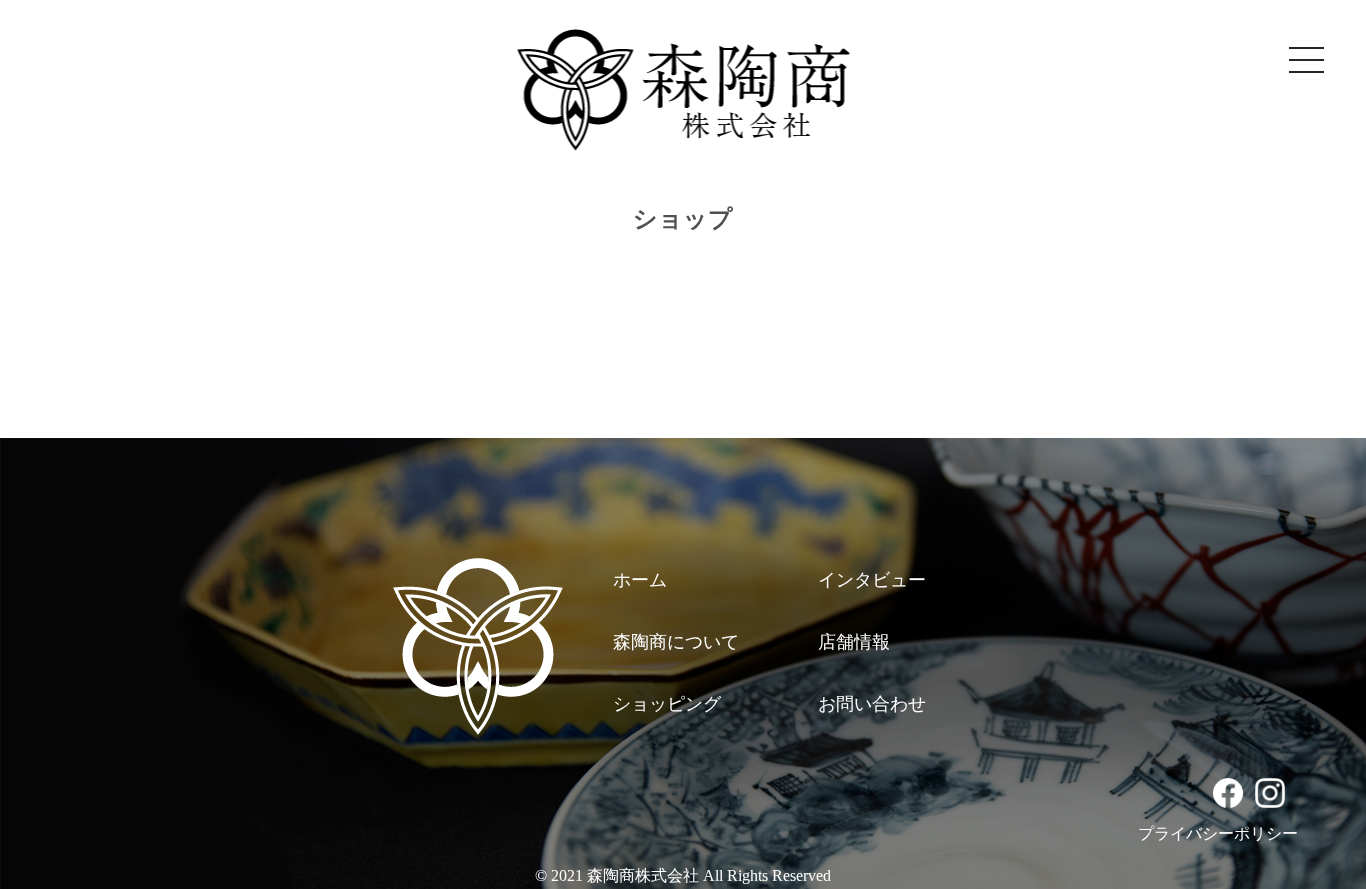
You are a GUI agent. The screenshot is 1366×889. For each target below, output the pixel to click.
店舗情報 (854, 642)
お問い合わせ (872, 704)
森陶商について (676, 642)
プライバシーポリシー (1218, 833)
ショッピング (667, 704)
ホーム (640, 580)
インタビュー (872, 580)
